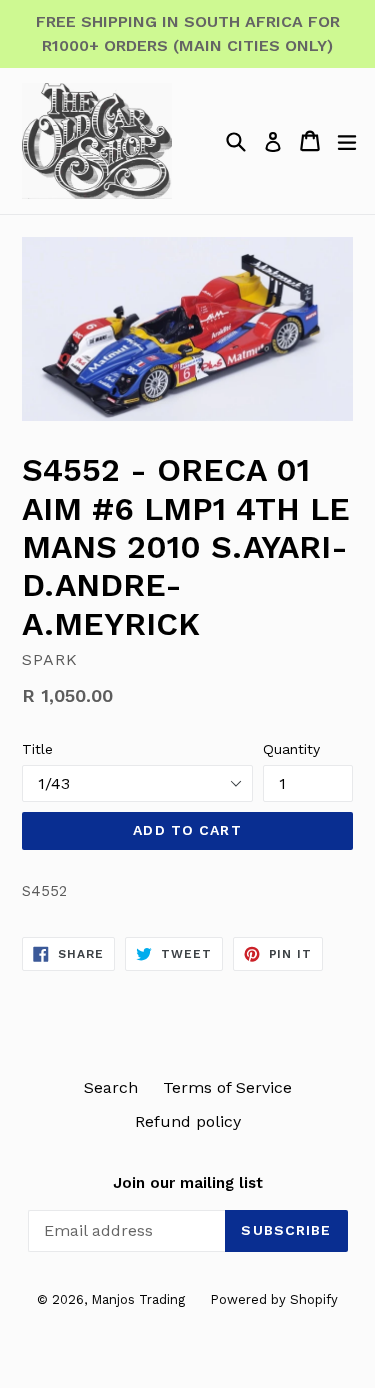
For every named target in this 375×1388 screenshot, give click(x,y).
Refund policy (188, 1121)
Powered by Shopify (274, 1299)
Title (37, 749)
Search (111, 1087)
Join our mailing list (188, 1183)
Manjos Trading (138, 1299)
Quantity (291, 749)
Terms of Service (227, 1087)
